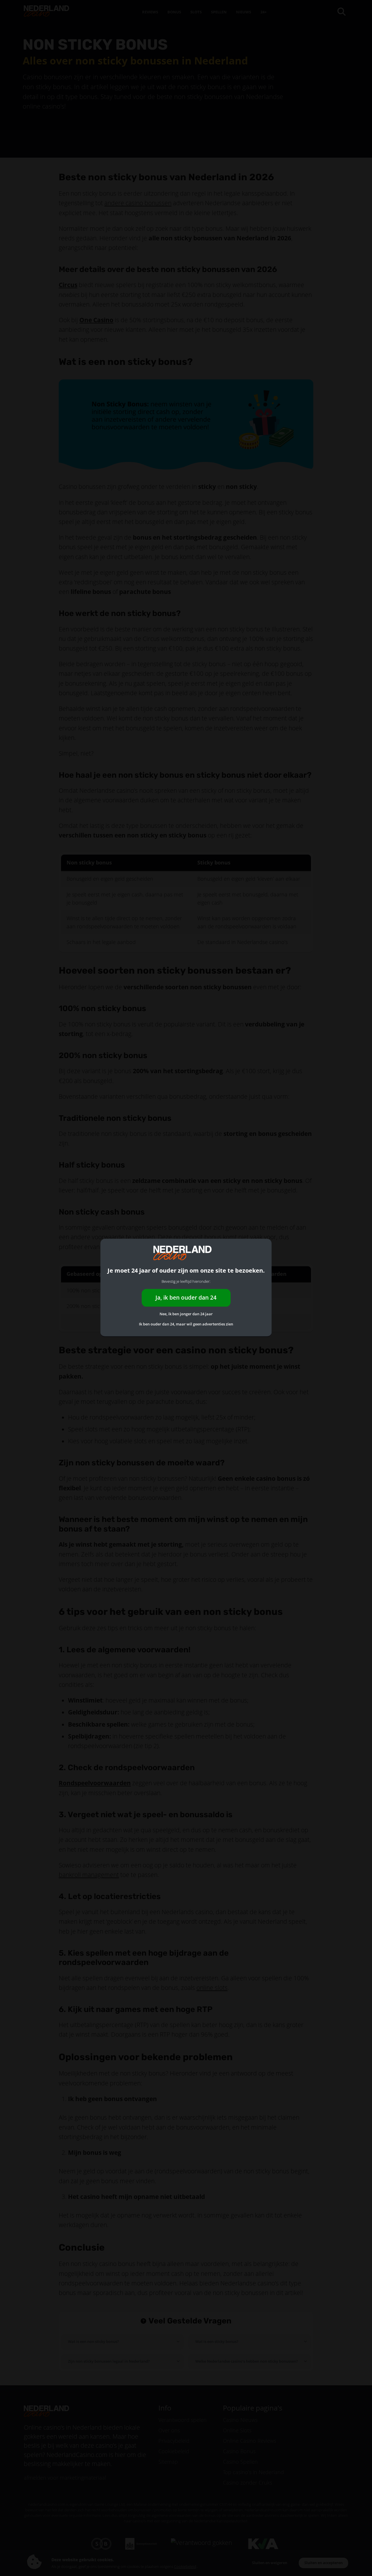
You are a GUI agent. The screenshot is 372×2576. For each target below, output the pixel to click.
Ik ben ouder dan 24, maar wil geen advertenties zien (186, 1324)
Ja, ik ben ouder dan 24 (186, 1298)
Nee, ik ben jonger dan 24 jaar (186, 1314)
